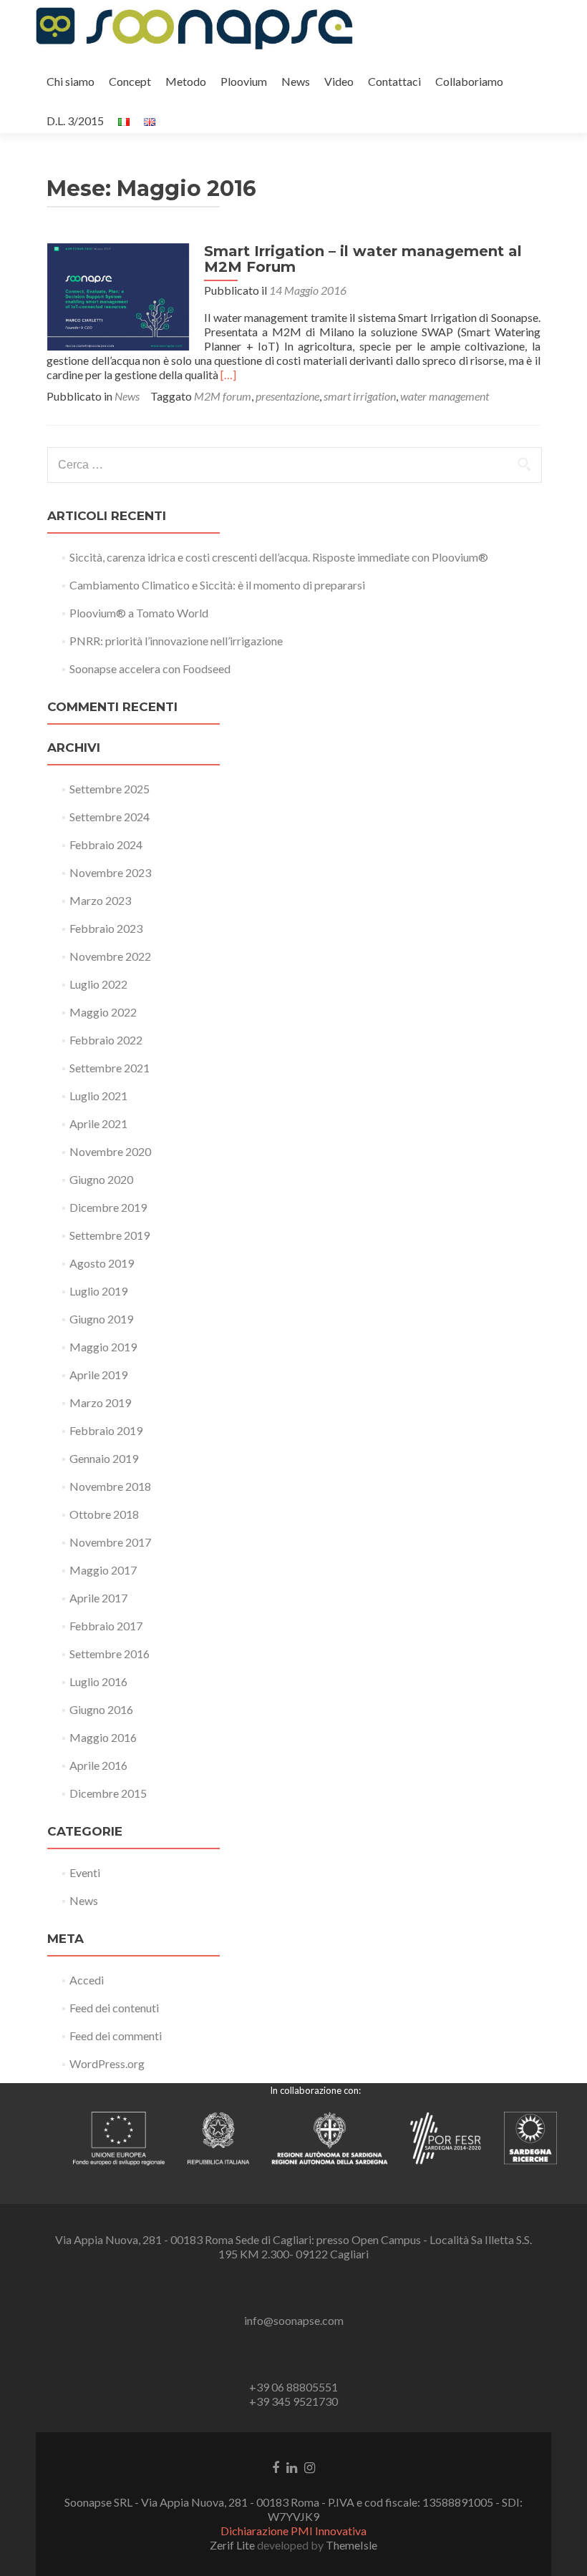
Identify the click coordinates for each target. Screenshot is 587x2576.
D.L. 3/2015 (75, 121)
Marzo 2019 (100, 1402)
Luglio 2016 (98, 1681)
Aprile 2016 (98, 1765)
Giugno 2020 (101, 1179)
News (296, 81)
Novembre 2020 (110, 1151)
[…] (228, 374)
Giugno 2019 (101, 1319)
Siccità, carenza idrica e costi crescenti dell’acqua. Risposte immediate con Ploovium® (279, 557)
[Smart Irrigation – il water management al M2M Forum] (118, 295)
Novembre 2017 (110, 1542)
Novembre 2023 (110, 872)
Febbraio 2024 (106, 844)
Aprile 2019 (98, 1375)
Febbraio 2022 (106, 1040)
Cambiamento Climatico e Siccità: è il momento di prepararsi (217, 585)
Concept (130, 81)
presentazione (287, 396)
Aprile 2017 (98, 1598)
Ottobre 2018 (104, 1514)
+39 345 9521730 (293, 2401)
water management (445, 396)
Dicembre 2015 (108, 1793)
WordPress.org (107, 2063)
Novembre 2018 (110, 1486)
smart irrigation (360, 396)
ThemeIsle (351, 2545)
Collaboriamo (469, 81)
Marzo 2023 (100, 900)
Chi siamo (71, 81)
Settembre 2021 (110, 1068)
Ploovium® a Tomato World (139, 613)
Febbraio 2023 (106, 928)
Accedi (87, 1980)
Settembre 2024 (110, 817)
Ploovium (244, 81)
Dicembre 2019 (108, 1207)
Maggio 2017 (103, 1570)
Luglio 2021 (98, 1096)
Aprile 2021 (98, 1123)
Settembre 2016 (110, 1654)
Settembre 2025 (110, 789)
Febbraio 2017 (106, 1626)
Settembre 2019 (110, 1235)
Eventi (85, 1872)
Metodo (186, 81)
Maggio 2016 (103, 1737)
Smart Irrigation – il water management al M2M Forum (363, 259)
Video (339, 81)
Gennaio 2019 (104, 1458)
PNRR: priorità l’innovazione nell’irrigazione (176, 641)
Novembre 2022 (110, 956)
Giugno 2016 (101, 1709)
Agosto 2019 (102, 1263)
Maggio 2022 (103, 1012)
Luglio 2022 (98, 984)
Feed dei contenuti (114, 2008)
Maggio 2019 (103, 1347)
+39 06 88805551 (293, 2387)
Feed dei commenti (116, 2036)
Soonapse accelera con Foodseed (150, 669)
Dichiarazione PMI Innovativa (293, 2531)
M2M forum (223, 396)
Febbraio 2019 (106, 1430)
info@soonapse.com (294, 2320)
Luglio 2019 (98, 1291)
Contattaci (394, 81)
